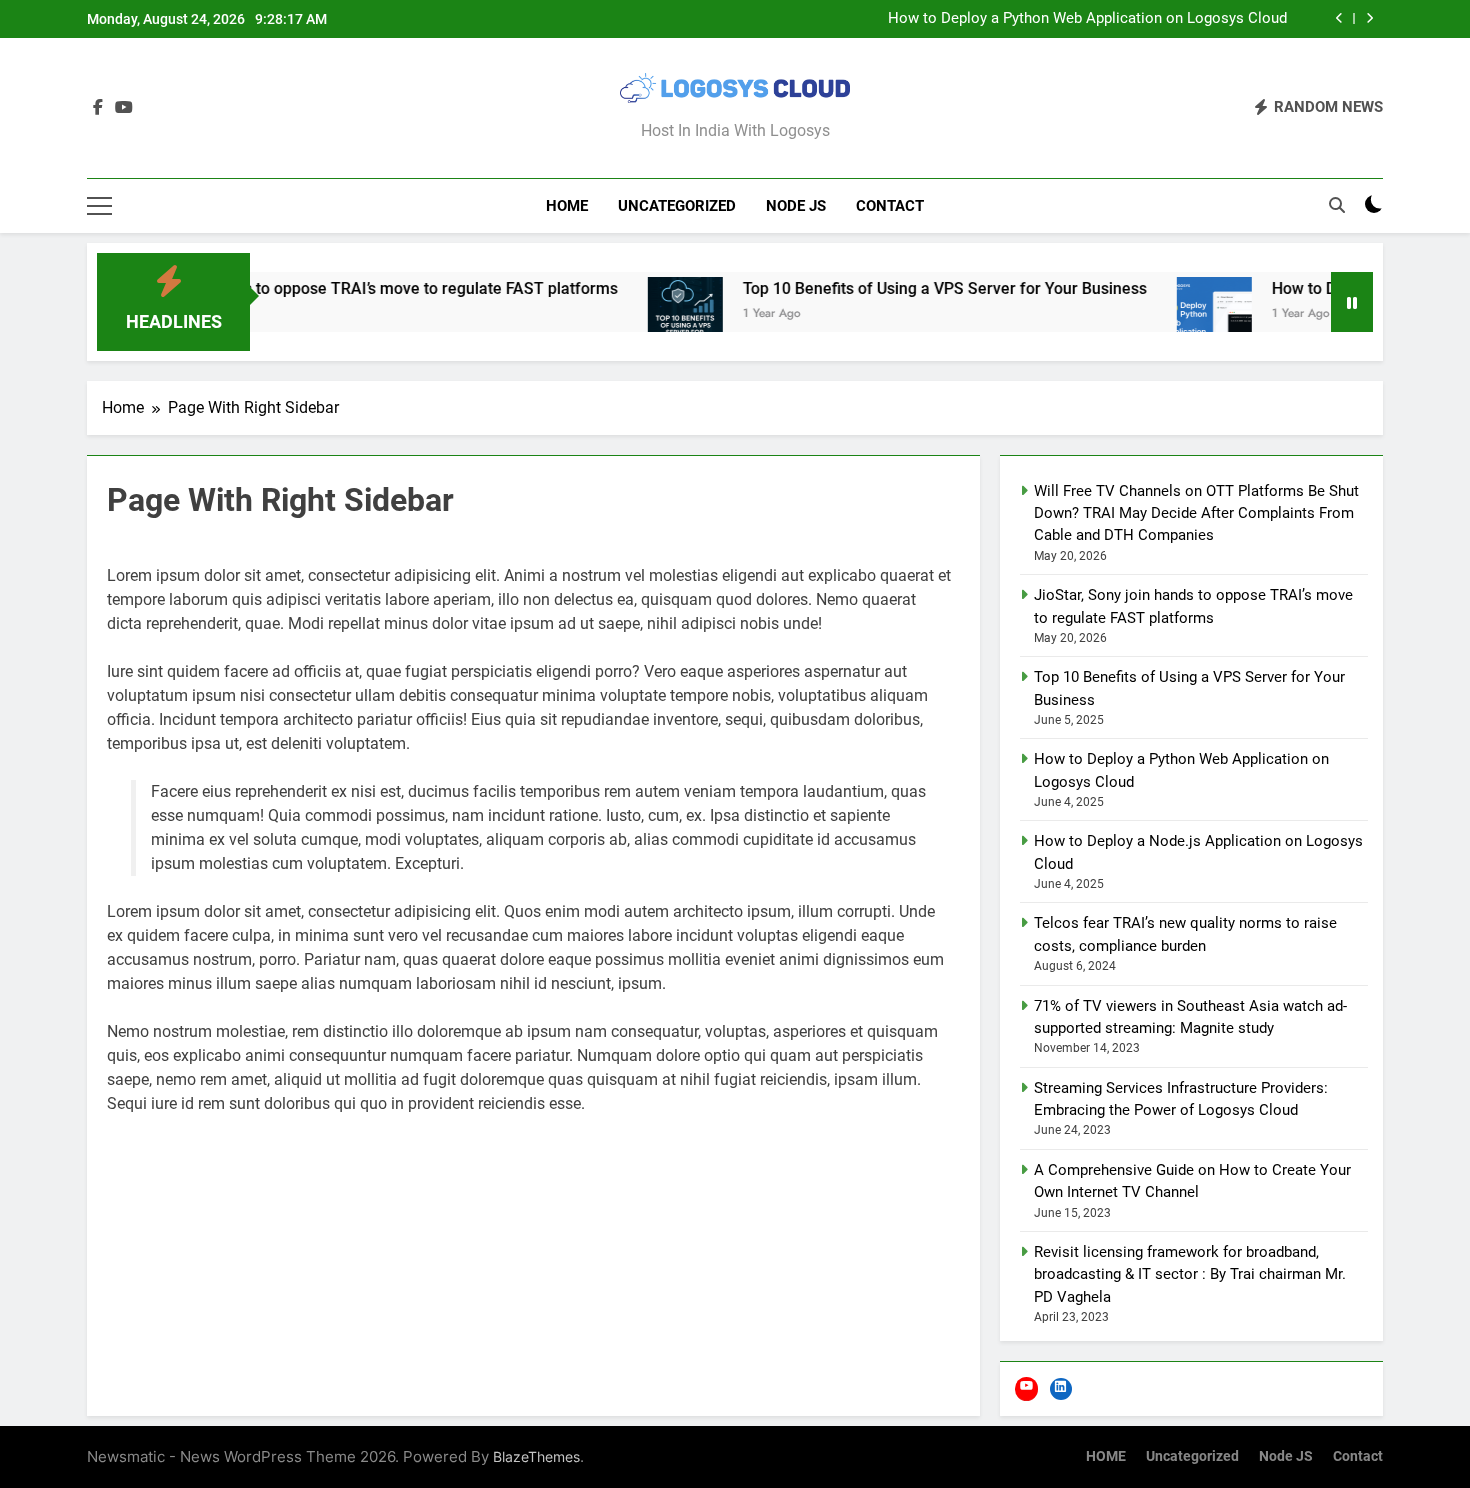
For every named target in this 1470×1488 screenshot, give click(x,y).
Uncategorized (677, 206)
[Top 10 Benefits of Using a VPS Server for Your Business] (642, 314)
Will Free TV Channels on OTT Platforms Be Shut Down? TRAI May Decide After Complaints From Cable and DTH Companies (1196, 513)
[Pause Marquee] (1352, 302)
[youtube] (124, 108)
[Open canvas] (99, 206)
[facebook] (98, 108)
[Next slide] (1369, 18)
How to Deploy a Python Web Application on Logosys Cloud (1087, 19)
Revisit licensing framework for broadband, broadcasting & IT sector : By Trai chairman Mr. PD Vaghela (1190, 1274)
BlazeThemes (536, 1456)
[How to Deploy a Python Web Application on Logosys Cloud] (1171, 314)
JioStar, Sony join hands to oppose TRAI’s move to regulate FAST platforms (305, 288)
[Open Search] (1337, 205)
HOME (567, 206)
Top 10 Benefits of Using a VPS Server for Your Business (902, 288)
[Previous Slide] (1339, 18)
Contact (890, 206)
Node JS (796, 206)
